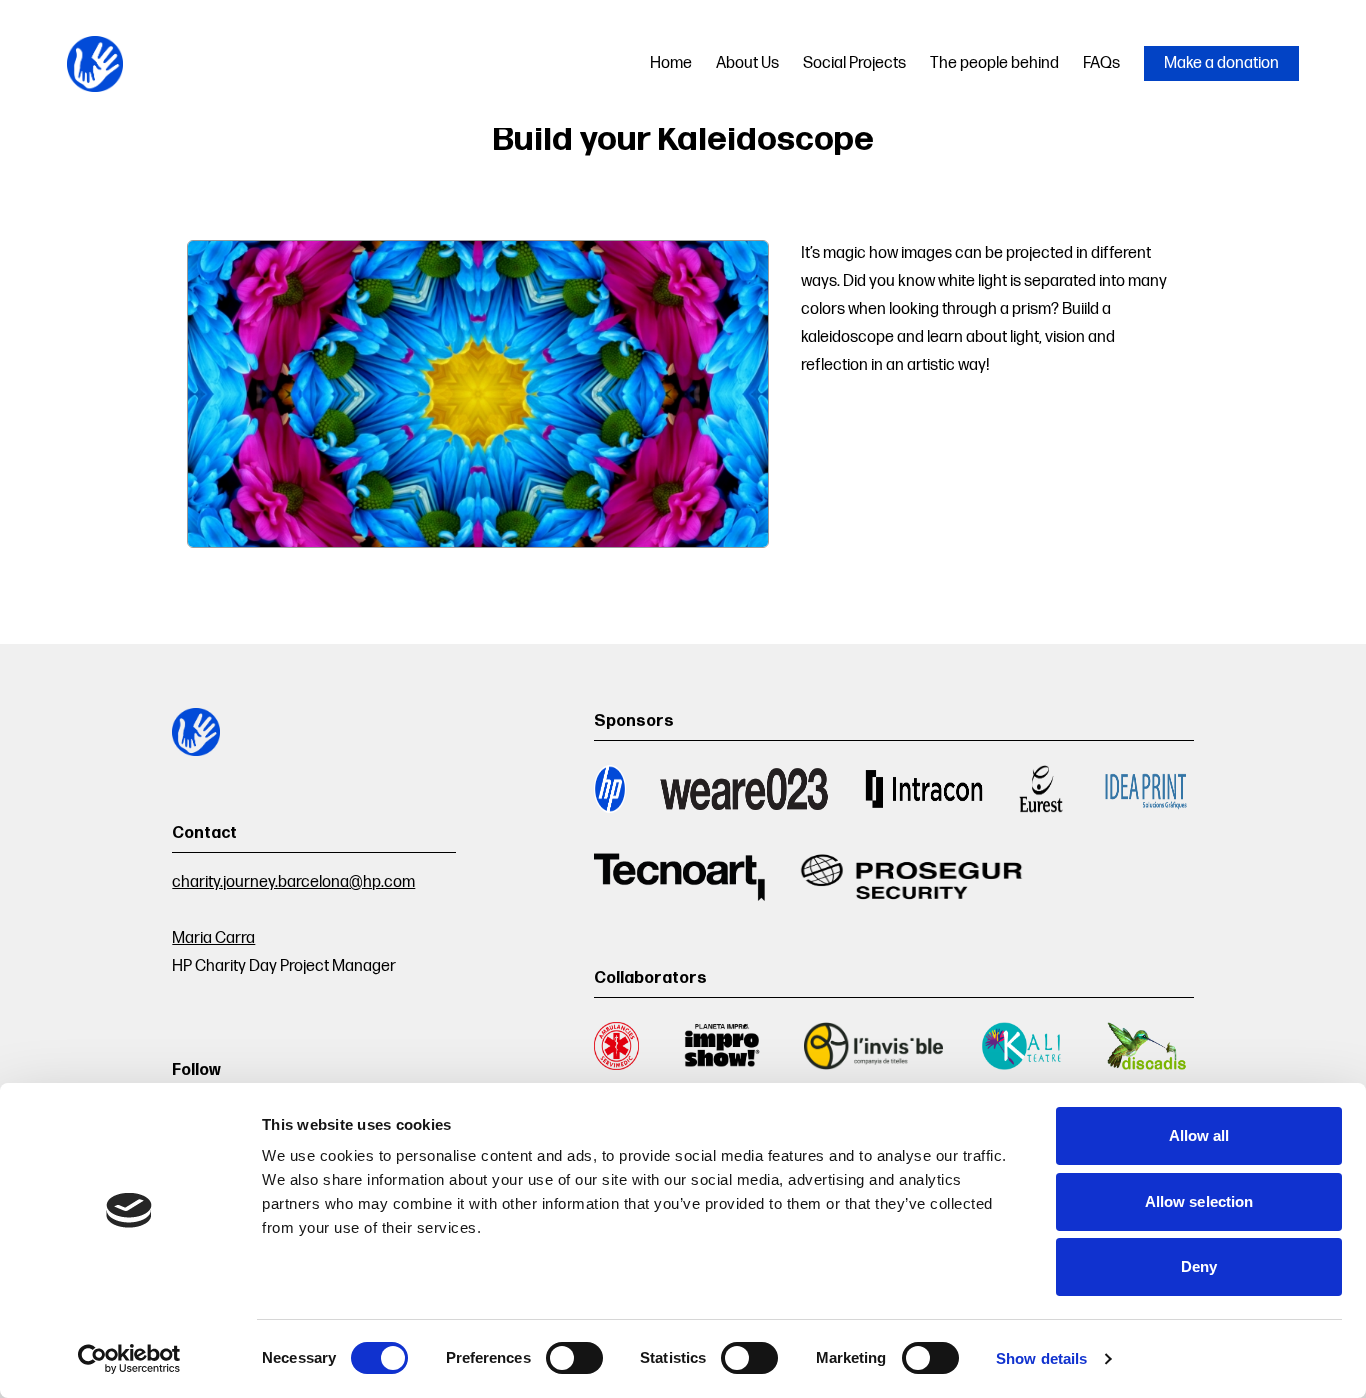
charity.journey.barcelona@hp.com (293, 882)
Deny (1199, 1266)
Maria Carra (213, 938)
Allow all (1199, 1135)
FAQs (1101, 63)
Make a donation (1221, 63)
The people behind (994, 63)
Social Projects (854, 63)
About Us (747, 63)
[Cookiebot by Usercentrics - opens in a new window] (129, 1359)
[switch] (574, 1358)
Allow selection (1199, 1201)
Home (671, 63)
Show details (1041, 1358)
